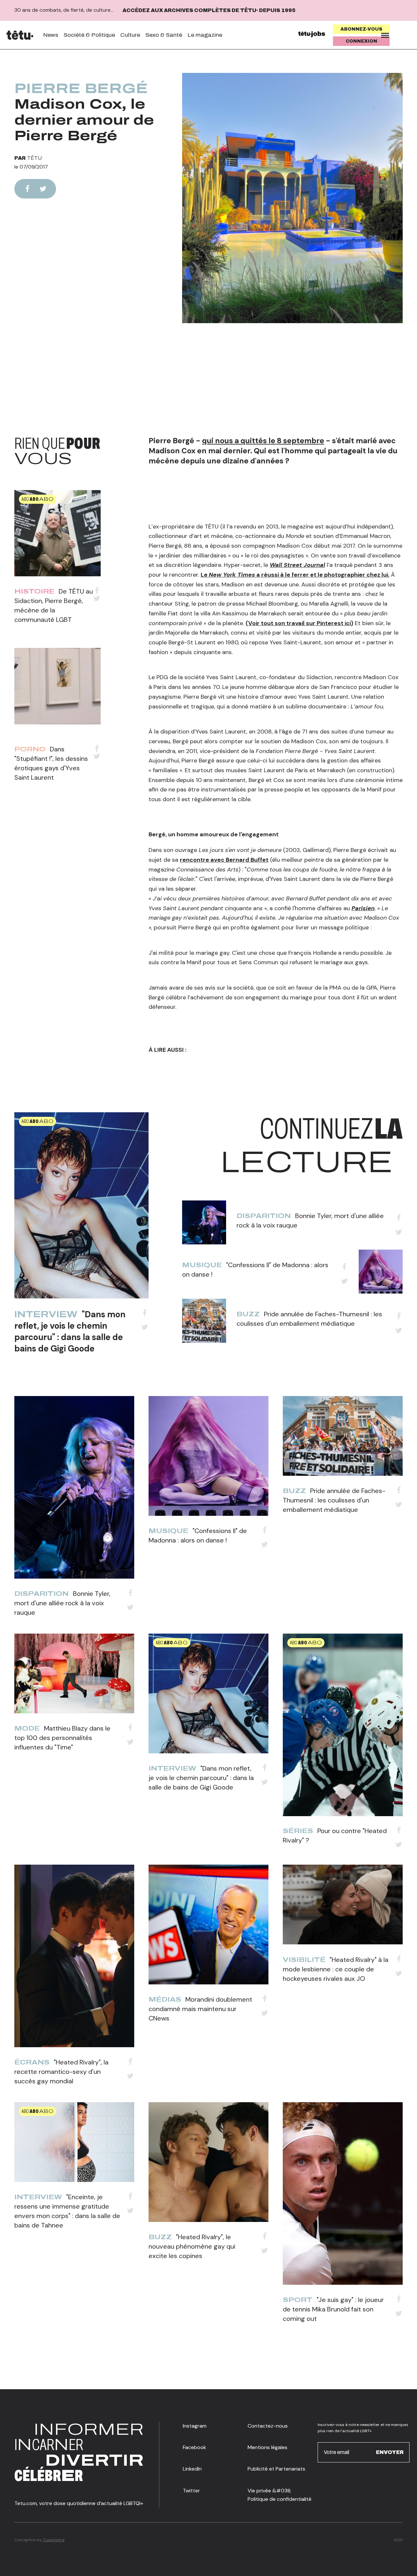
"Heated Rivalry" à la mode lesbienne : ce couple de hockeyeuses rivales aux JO (336, 1969)
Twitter (191, 2491)
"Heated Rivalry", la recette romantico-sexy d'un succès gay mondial (61, 2072)
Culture (130, 35)
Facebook (194, 2447)
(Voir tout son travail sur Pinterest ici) (299, 623)
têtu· (35, 158)
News (51, 35)
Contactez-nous (268, 2426)
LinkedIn (192, 2469)
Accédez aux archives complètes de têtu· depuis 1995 (209, 10)
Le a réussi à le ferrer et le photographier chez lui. (295, 575)
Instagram (195, 2426)
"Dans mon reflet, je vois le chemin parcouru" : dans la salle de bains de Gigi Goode (70, 1331)
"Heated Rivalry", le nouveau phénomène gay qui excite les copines (192, 2246)
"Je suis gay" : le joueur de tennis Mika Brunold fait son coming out (333, 2309)
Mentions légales (267, 2447)
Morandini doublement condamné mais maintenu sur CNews (200, 2009)
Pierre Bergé (81, 89)
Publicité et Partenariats (276, 2469)
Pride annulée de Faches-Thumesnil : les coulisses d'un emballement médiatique (334, 1500)
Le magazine (205, 35)
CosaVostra (54, 2540)
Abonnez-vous (361, 29)
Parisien (363, 908)
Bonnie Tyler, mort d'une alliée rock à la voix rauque (62, 1603)
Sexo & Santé (164, 35)
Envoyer (390, 2452)
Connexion (361, 41)
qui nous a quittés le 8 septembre (263, 441)
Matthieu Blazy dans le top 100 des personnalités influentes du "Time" (62, 1738)
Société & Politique (89, 35)
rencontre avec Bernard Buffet (224, 860)
